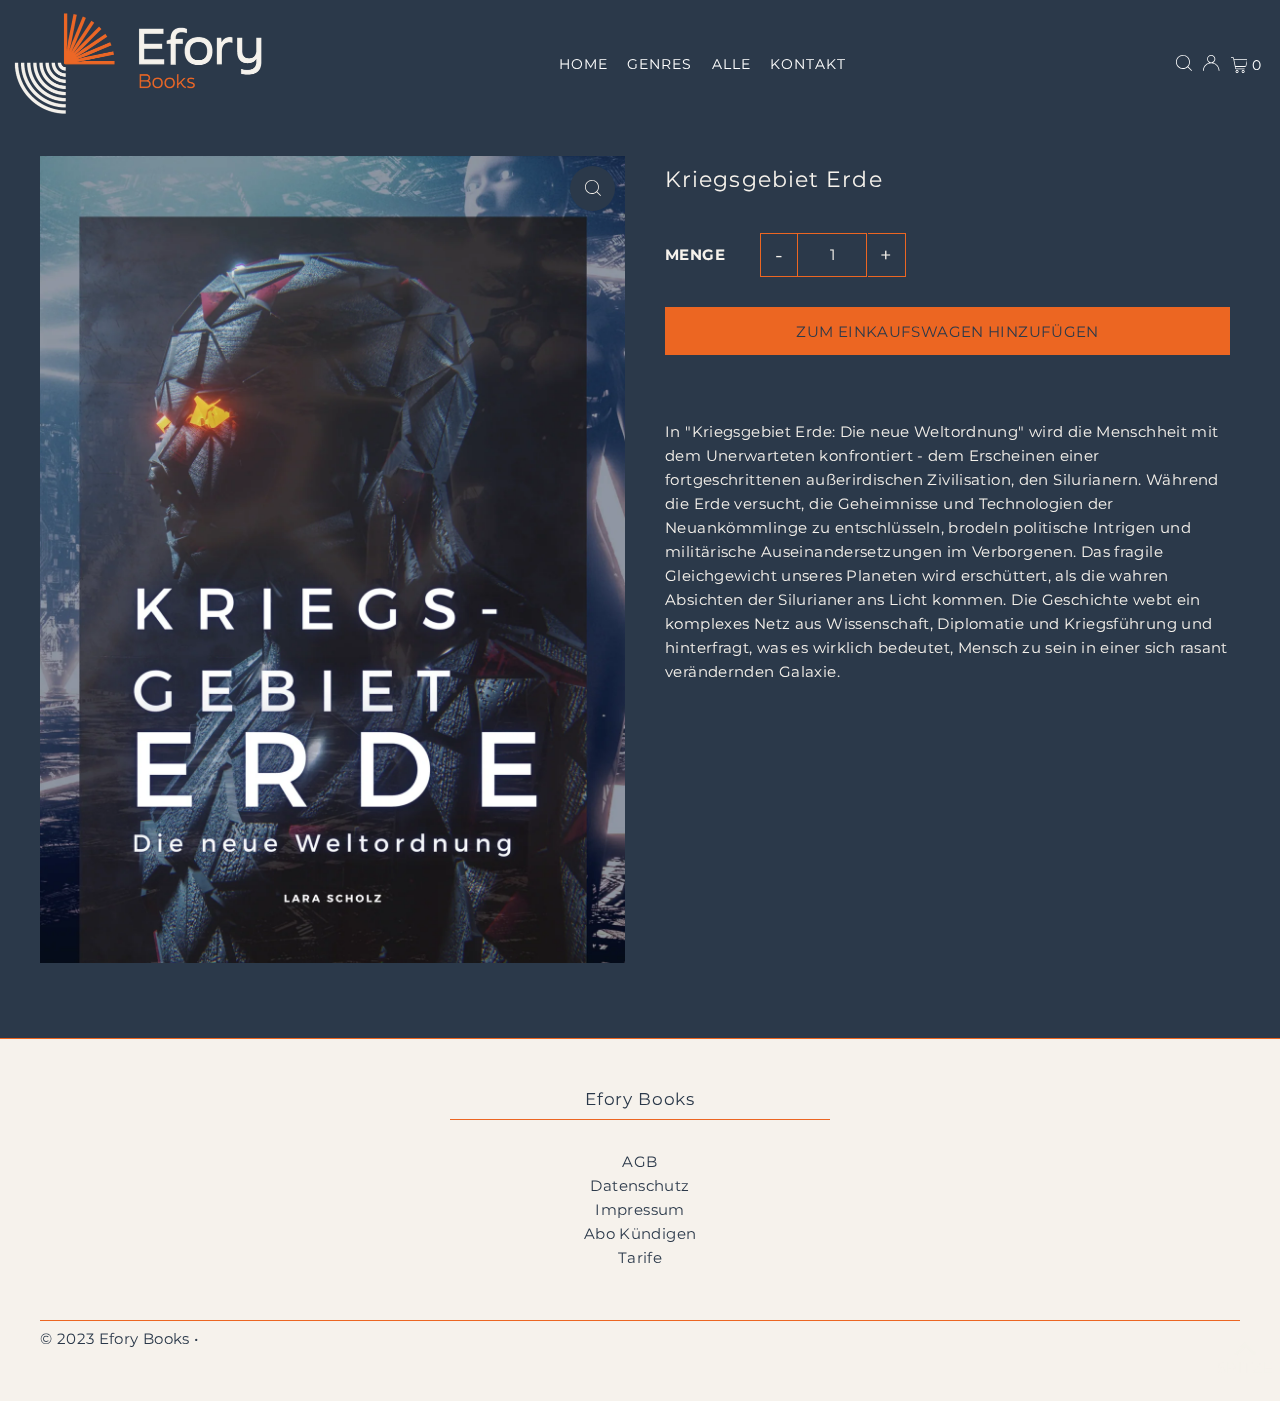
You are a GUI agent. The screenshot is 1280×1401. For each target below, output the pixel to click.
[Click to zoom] (592, 188)
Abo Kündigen (640, 1233)
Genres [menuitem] (659, 64)
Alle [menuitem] (731, 64)
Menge (695, 254)
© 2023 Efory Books (115, 1338)
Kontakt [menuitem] (807, 64)
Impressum (639, 1209)
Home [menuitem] (583, 64)
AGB (639, 1161)
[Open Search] (1184, 63)
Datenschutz (639, 1185)
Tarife (640, 1257)
